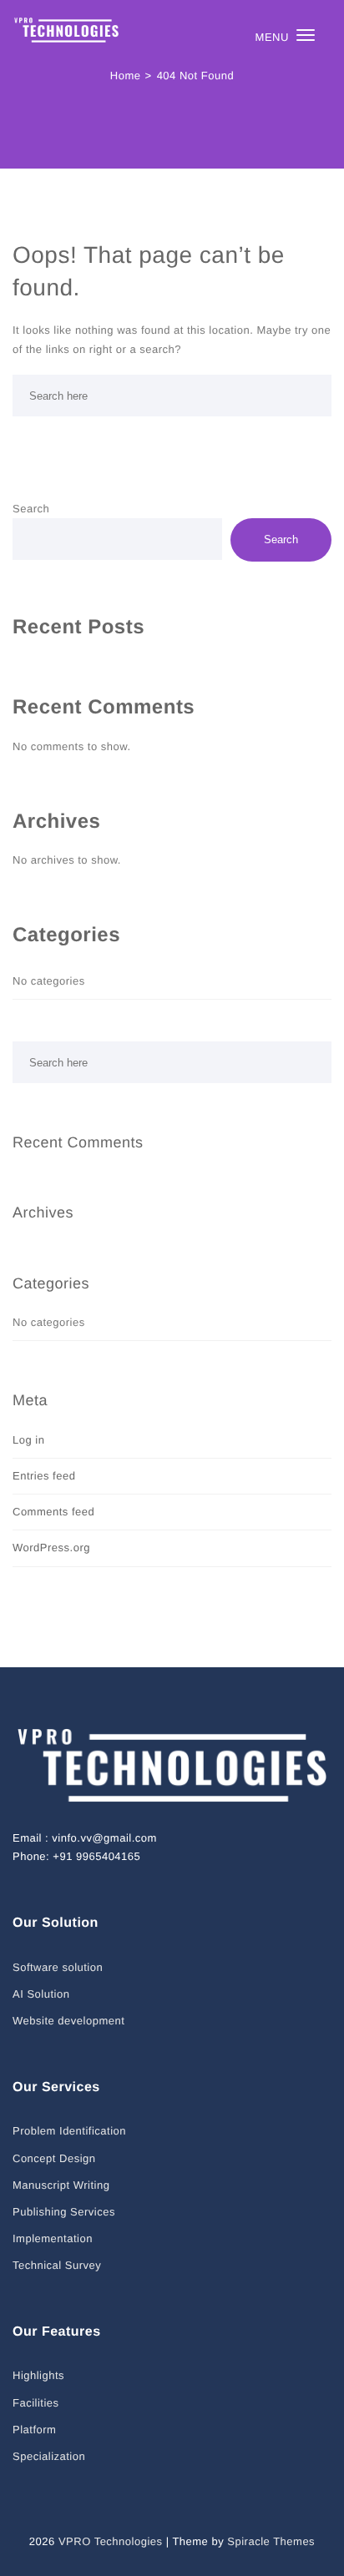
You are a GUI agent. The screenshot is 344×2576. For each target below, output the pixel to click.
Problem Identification (69, 2131)
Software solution (58, 1967)
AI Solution (41, 1994)
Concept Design (54, 2158)
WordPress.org (51, 1548)
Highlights (38, 2375)
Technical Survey (57, 2265)
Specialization (49, 2456)
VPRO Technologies (111, 2541)
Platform (34, 2430)
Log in (28, 1440)
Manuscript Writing (61, 2185)
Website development (68, 2021)
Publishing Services (64, 2212)
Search (31, 509)
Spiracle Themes (271, 2541)
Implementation (53, 2238)
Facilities (36, 2403)
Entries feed (44, 1476)
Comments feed (53, 1512)
